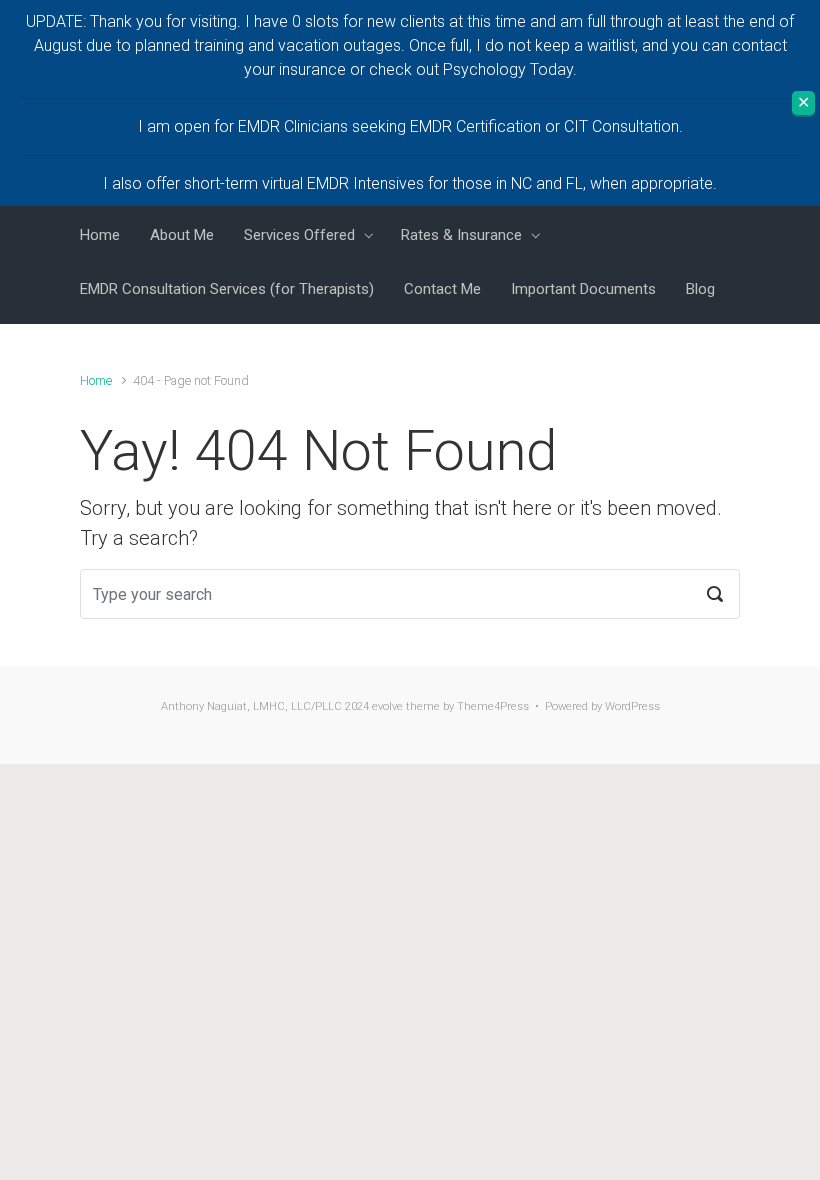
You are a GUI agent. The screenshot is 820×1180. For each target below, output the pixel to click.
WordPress (632, 706)
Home (96, 380)
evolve (387, 706)
